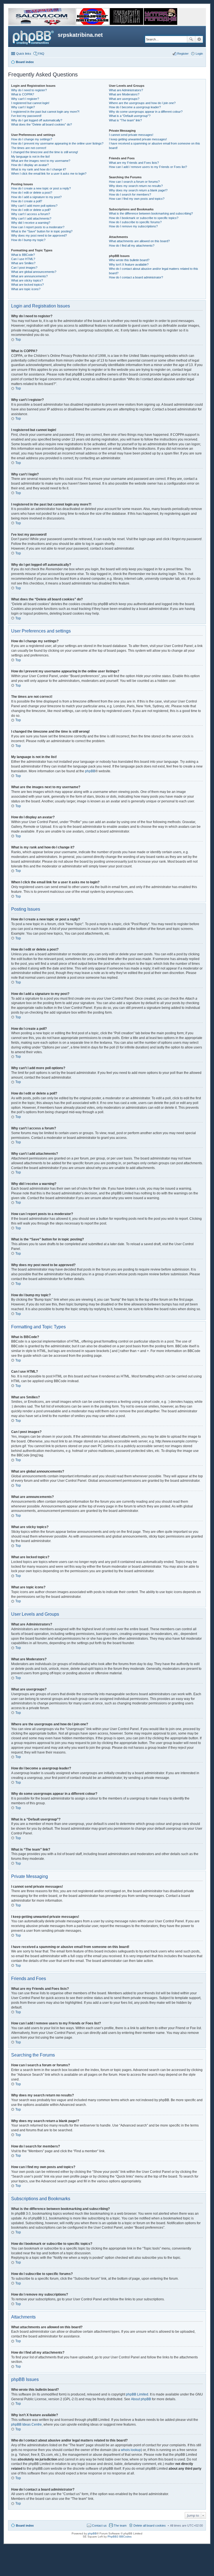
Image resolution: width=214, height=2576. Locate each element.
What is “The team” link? (125, 120)
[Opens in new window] (42, 24)
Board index (25, 2526)
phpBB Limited (137, 2394)
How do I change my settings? (32, 139)
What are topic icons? (26, 289)
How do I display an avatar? (30, 165)
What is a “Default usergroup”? (130, 116)
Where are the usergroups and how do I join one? (142, 103)
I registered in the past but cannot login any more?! (45, 112)
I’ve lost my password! (26, 116)
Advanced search (199, 39)
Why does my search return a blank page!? (138, 190)
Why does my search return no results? (136, 186)
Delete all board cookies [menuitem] (150, 2526)
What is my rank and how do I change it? (39, 169)
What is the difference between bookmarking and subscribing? (151, 213)
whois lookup (131, 2450)
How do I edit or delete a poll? (31, 210)
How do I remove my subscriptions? (133, 226)
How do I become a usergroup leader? (135, 107)
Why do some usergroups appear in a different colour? (146, 112)
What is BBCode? (23, 255)
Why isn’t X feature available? (129, 264)
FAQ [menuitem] (41, 54)
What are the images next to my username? (41, 161)
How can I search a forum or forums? (134, 182)
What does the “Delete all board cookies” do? (42, 124)
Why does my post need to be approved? (39, 235)
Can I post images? (24, 268)
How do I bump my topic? (28, 240)
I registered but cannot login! (30, 103)
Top (18, 340)
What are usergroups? (124, 99)
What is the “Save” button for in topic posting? (42, 231)
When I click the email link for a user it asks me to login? (49, 174)
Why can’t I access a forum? (31, 214)
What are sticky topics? (27, 280)
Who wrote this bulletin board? (129, 260)
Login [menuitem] (199, 54)
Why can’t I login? (23, 107)
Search (191, 39)
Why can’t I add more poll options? (34, 206)
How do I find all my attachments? (132, 246)
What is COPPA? (23, 94)
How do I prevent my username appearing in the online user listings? (57, 143)
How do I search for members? (130, 194)
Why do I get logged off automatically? (37, 120)
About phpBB (141, 2399)
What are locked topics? (27, 285)
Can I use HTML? (23, 259)
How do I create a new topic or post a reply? (41, 188)
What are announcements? (29, 276)
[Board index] (34, 37)
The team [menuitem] (120, 2526)
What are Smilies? (23, 263)
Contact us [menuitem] (99, 2526)
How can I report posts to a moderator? (38, 227)
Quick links (24, 54)
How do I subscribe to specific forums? (135, 222)
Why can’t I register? (25, 99)
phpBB (90, 771)
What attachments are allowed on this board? (139, 241)
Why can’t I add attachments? (31, 218)
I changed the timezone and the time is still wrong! (45, 152)
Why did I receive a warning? (31, 223)
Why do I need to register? (29, 90)
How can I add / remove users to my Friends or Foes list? (148, 167)
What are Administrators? (126, 90)
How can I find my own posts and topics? (137, 199)
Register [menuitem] (183, 54)
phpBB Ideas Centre (26, 2425)
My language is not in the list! (31, 157)
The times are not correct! (29, 148)
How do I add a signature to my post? (36, 197)
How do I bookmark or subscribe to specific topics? (144, 218)
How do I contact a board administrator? (136, 277)
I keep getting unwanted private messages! (138, 139)
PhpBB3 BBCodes (120, 2537)
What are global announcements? (34, 272)
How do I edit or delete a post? (32, 193)
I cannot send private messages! (131, 135)
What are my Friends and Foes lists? (134, 163)
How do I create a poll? (27, 201)
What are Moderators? (124, 94)
